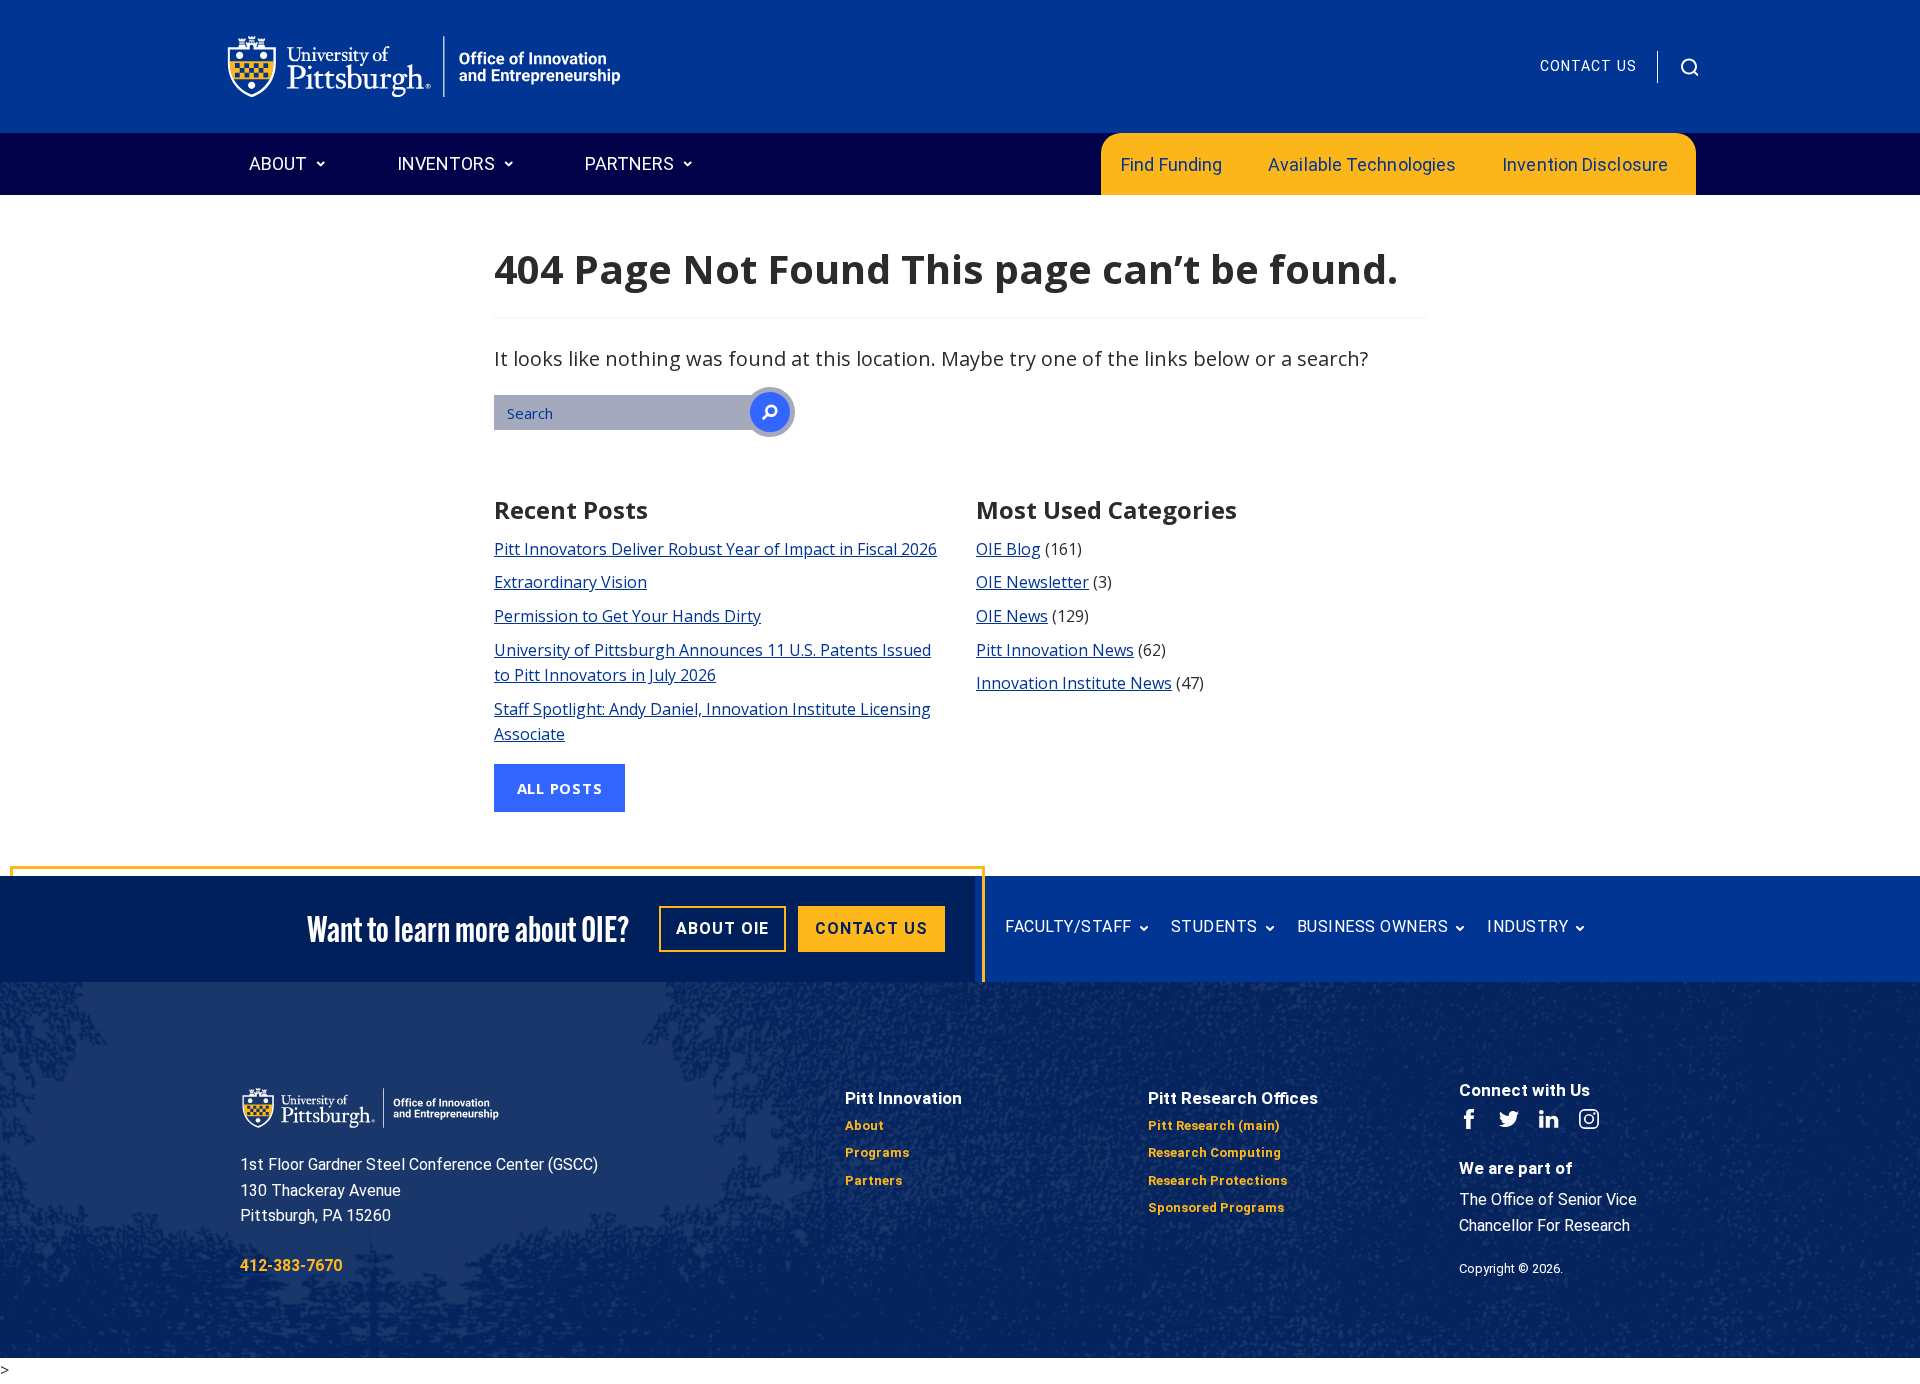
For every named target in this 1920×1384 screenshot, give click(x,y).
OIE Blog (1008, 549)
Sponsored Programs (1216, 1207)
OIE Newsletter (1032, 582)
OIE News (1012, 616)
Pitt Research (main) (1214, 1125)
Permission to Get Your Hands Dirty (627, 616)
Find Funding (1171, 164)
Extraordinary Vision (570, 582)
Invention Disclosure (1585, 164)
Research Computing (1214, 1152)
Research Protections (1217, 1180)
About (864, 1125)
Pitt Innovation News (1055, 650)
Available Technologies (1362, 164)
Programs (877, 1152)
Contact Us (1588, 66)
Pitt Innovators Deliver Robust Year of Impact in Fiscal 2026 (715, 549)
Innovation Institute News (1074, 683)
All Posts (560, 788)
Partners (873, 1180)
